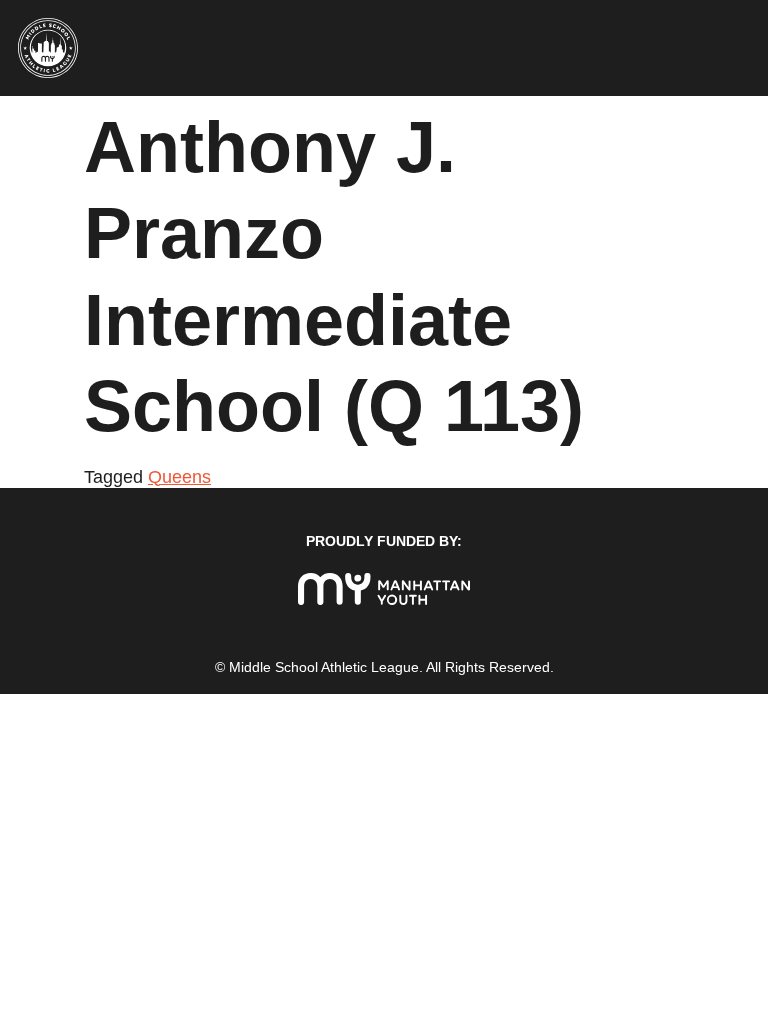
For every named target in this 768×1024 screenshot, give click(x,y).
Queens (179, 477)
